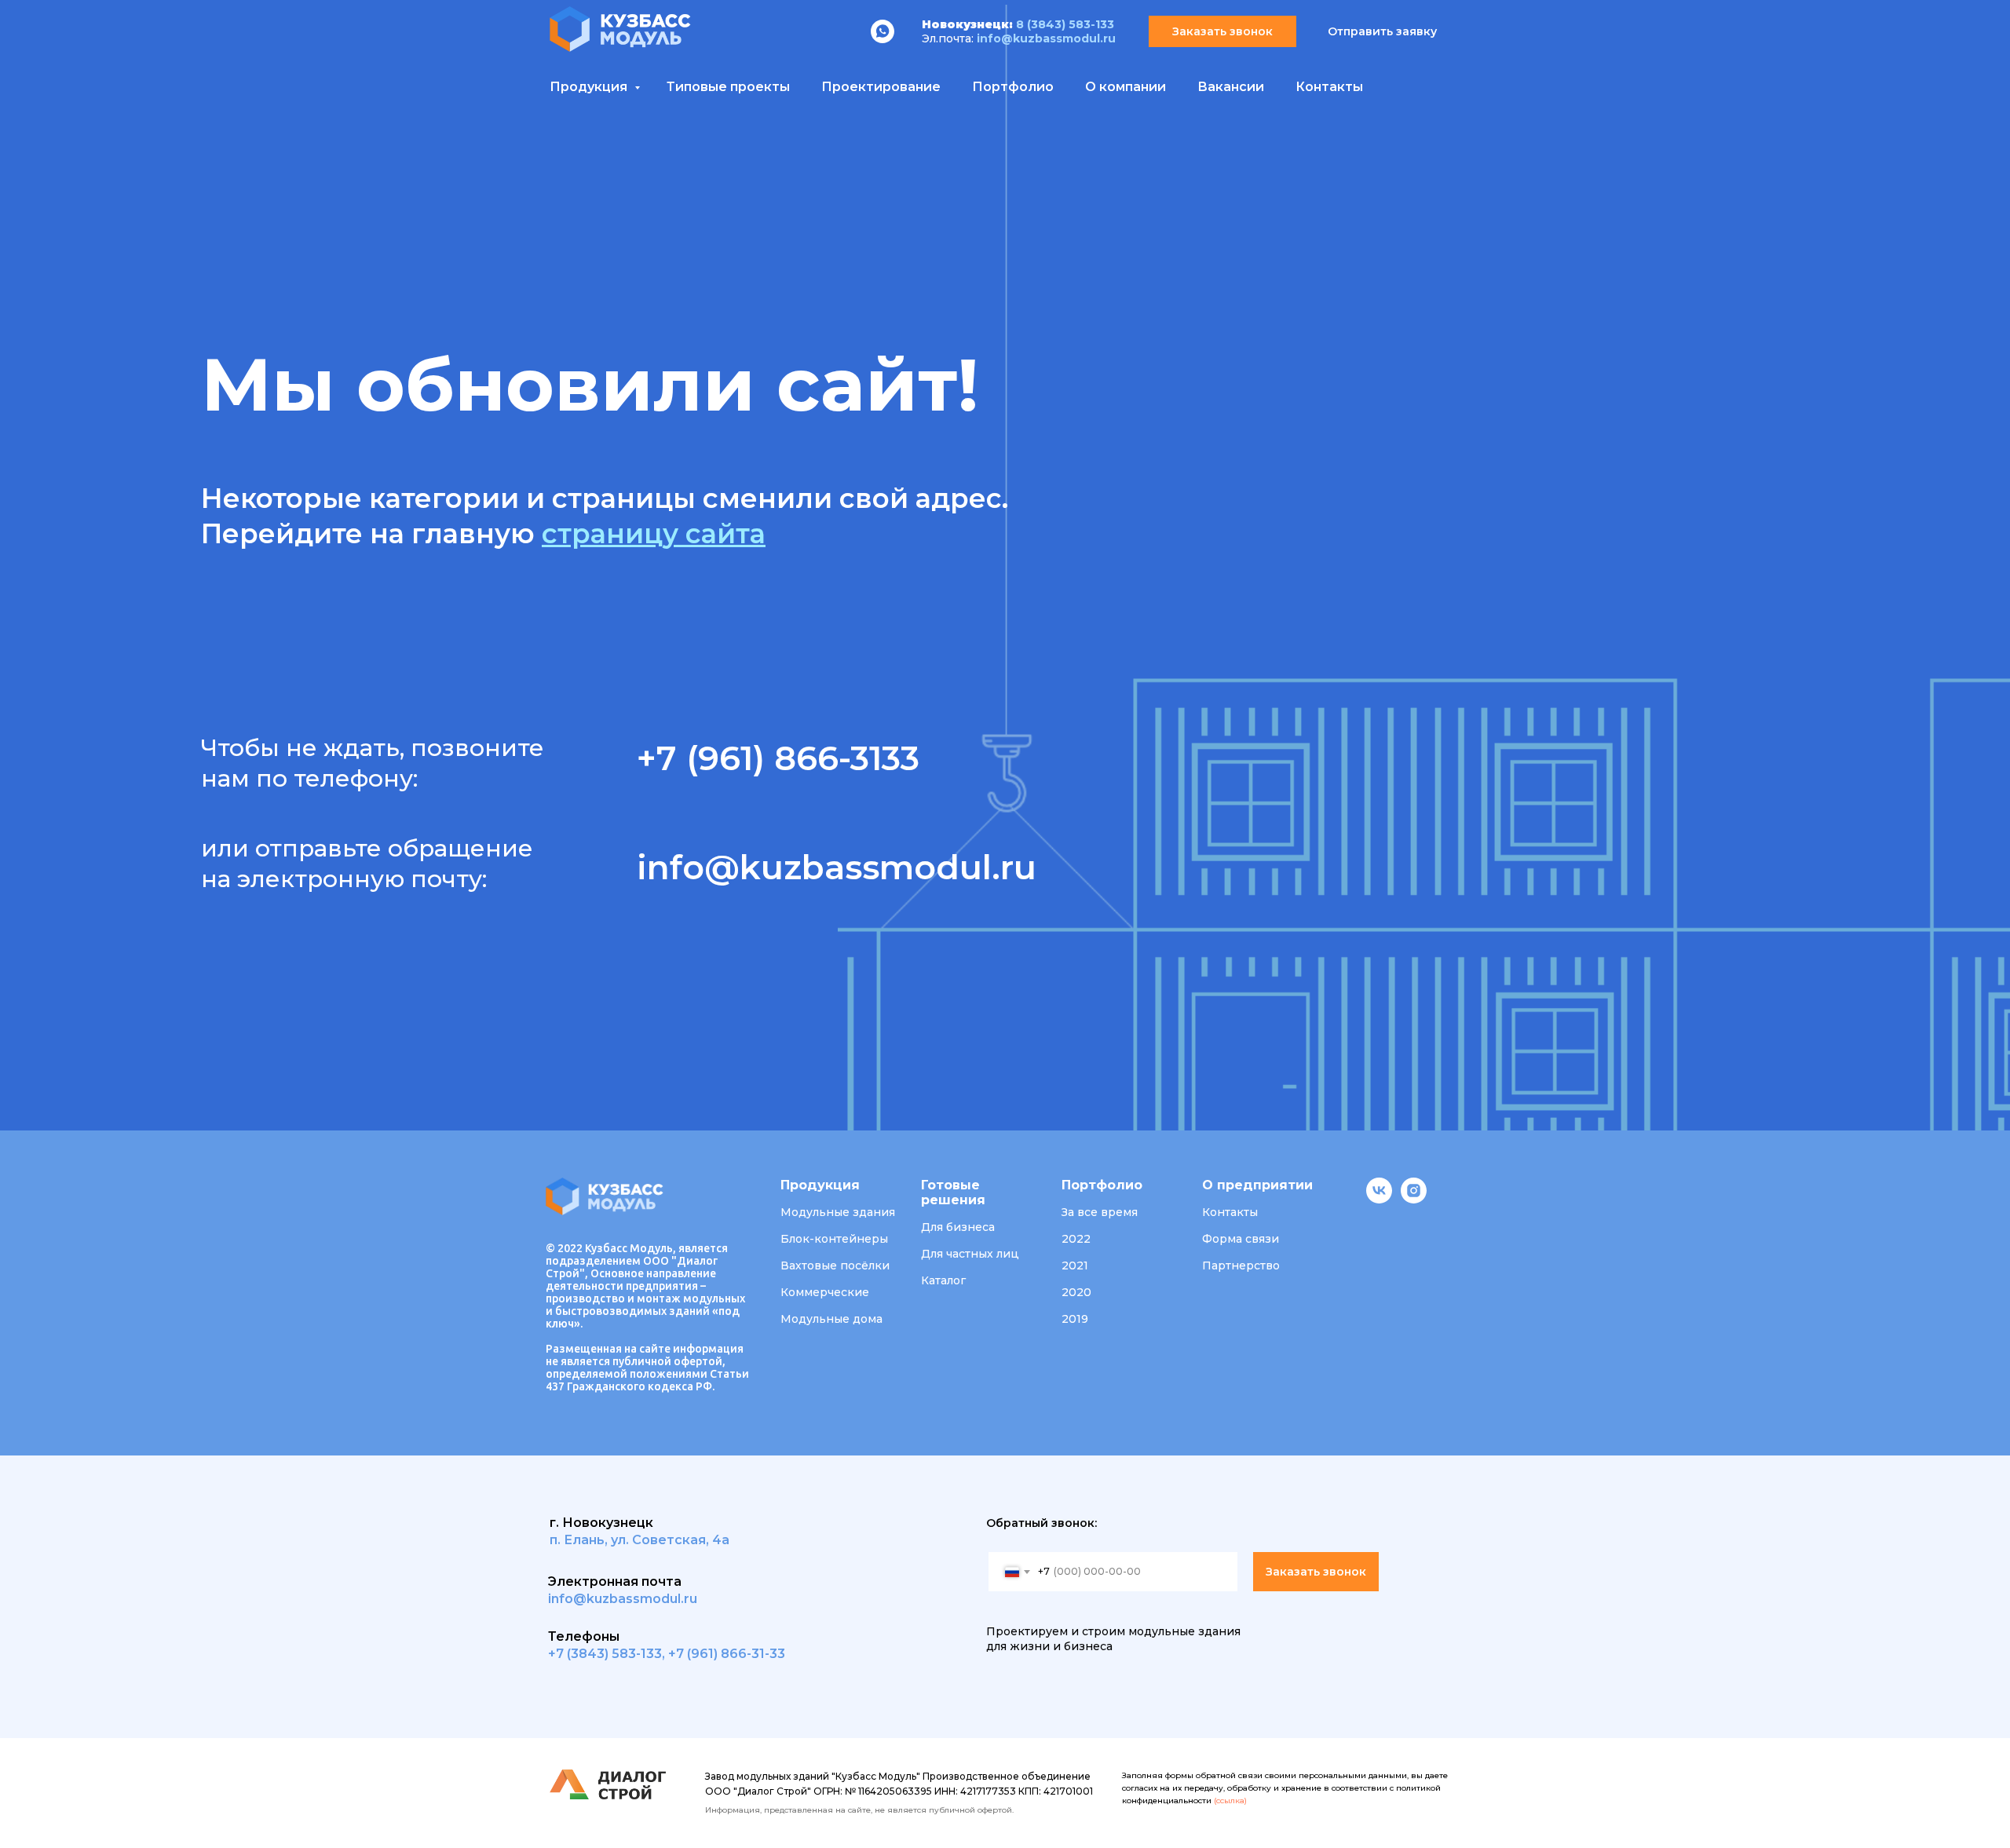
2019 (1075, 1319)
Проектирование (881, 87)
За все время (1100, 1212)
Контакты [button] (1230, 1212)
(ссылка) (1230, 1801)
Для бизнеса (958, 1227)
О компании (1126, 87)
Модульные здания (838, 1212)
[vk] (1379, 1199)
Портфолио (1013, 87)
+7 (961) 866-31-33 (727, 1654)
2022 (1076, 1239)
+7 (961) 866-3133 (778, 758)
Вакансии (1231, 87)
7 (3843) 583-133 (609, 1654)
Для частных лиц (970, 1254)
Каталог (943, 1280)
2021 (1075, 1265)
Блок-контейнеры (834, 1239)
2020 (1076, 1292)
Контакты (1329, 87)
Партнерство (1241, 1265)
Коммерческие (825, 1292)
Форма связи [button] (1241, 1239)
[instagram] (1414, 1199)
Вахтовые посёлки (835, 1265)
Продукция (590, 87)
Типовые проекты (728, 87)
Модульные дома (831, 1319)
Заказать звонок (1316, 1572)
